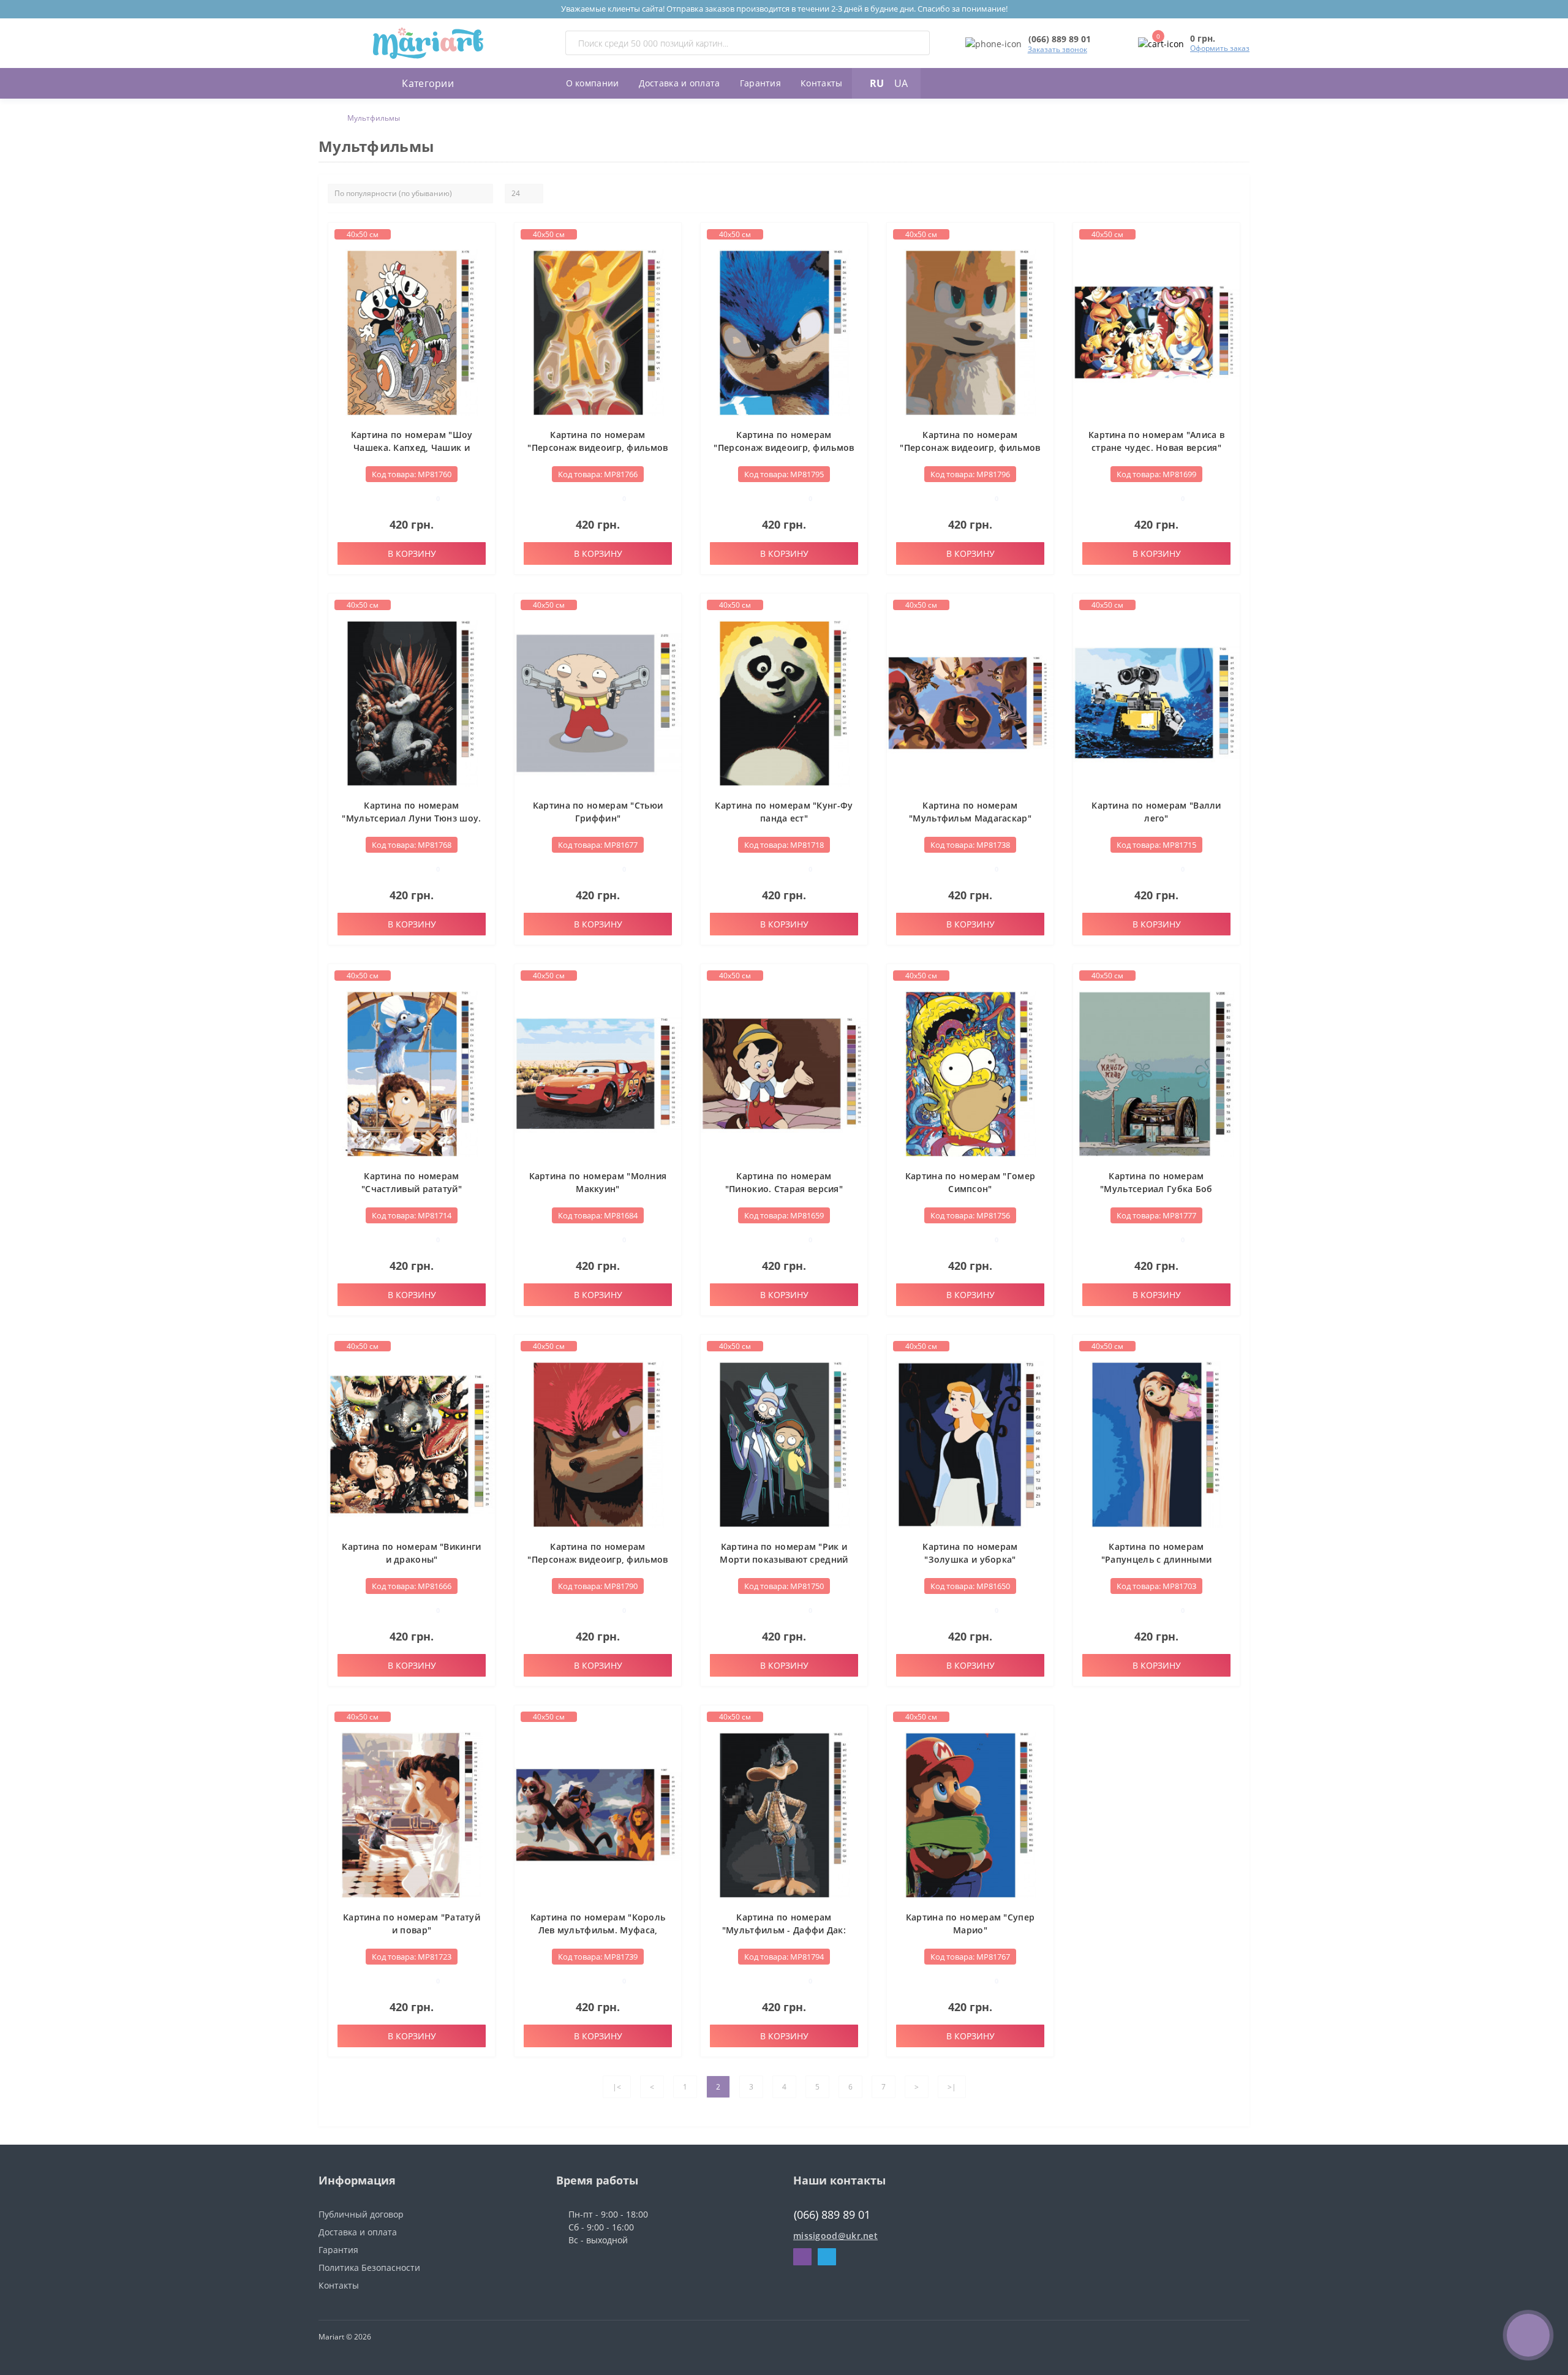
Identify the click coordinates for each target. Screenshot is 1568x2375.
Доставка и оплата (680, 83)
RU (877, 83)
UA (901, 83)
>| (952, 2087)
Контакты (821, 83)
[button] (1060, 39)
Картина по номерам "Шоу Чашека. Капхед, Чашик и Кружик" (412, 447)
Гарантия (760, 83)
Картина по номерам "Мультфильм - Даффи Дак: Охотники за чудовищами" (784, 1930)
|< (617, 2087)
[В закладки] (484, 239)
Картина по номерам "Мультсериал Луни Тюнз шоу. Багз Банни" (411, 818)
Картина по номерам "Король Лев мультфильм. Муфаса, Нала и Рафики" (598, 1930)
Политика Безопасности (369, 2267)
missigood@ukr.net (835, 2236)
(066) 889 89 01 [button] (832, 2215)
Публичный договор (361, 2214)
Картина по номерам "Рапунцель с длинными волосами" (1156, 1559)
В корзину (412, 553)
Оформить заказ (1220, 48)
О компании (593, 83)
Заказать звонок (1057, 49)
